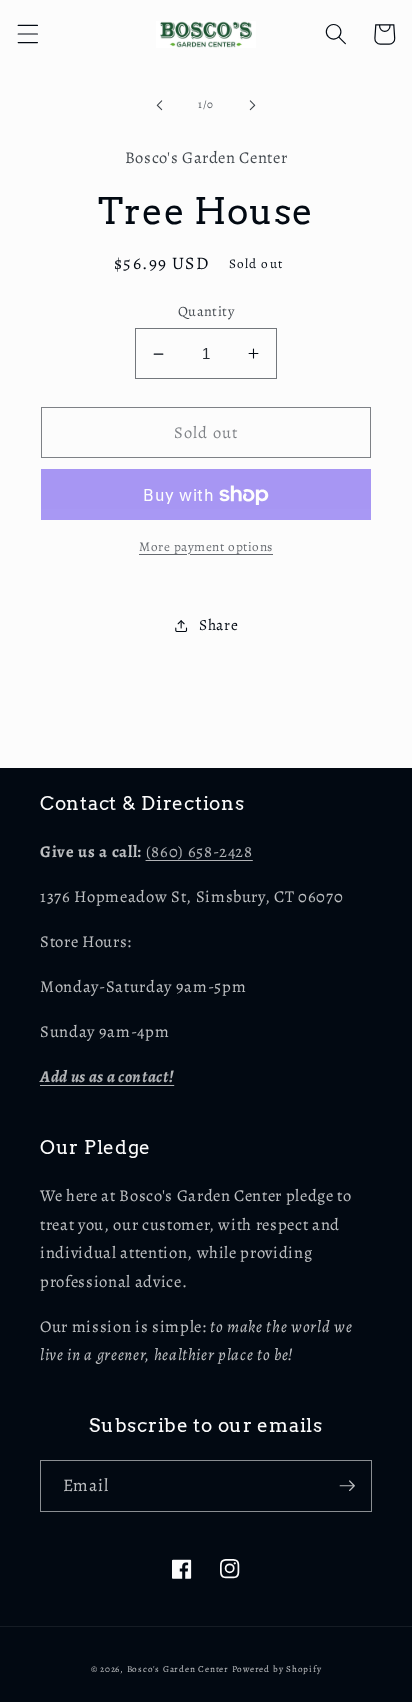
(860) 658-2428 (199, 851)
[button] (27, 34)
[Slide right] (252, 105)
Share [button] (218, 624)
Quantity (206, 311)
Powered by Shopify (277, 1669)
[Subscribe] (347, 1486)
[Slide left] (160, 105)
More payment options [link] (206, 547)
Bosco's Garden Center (178, 1669)
